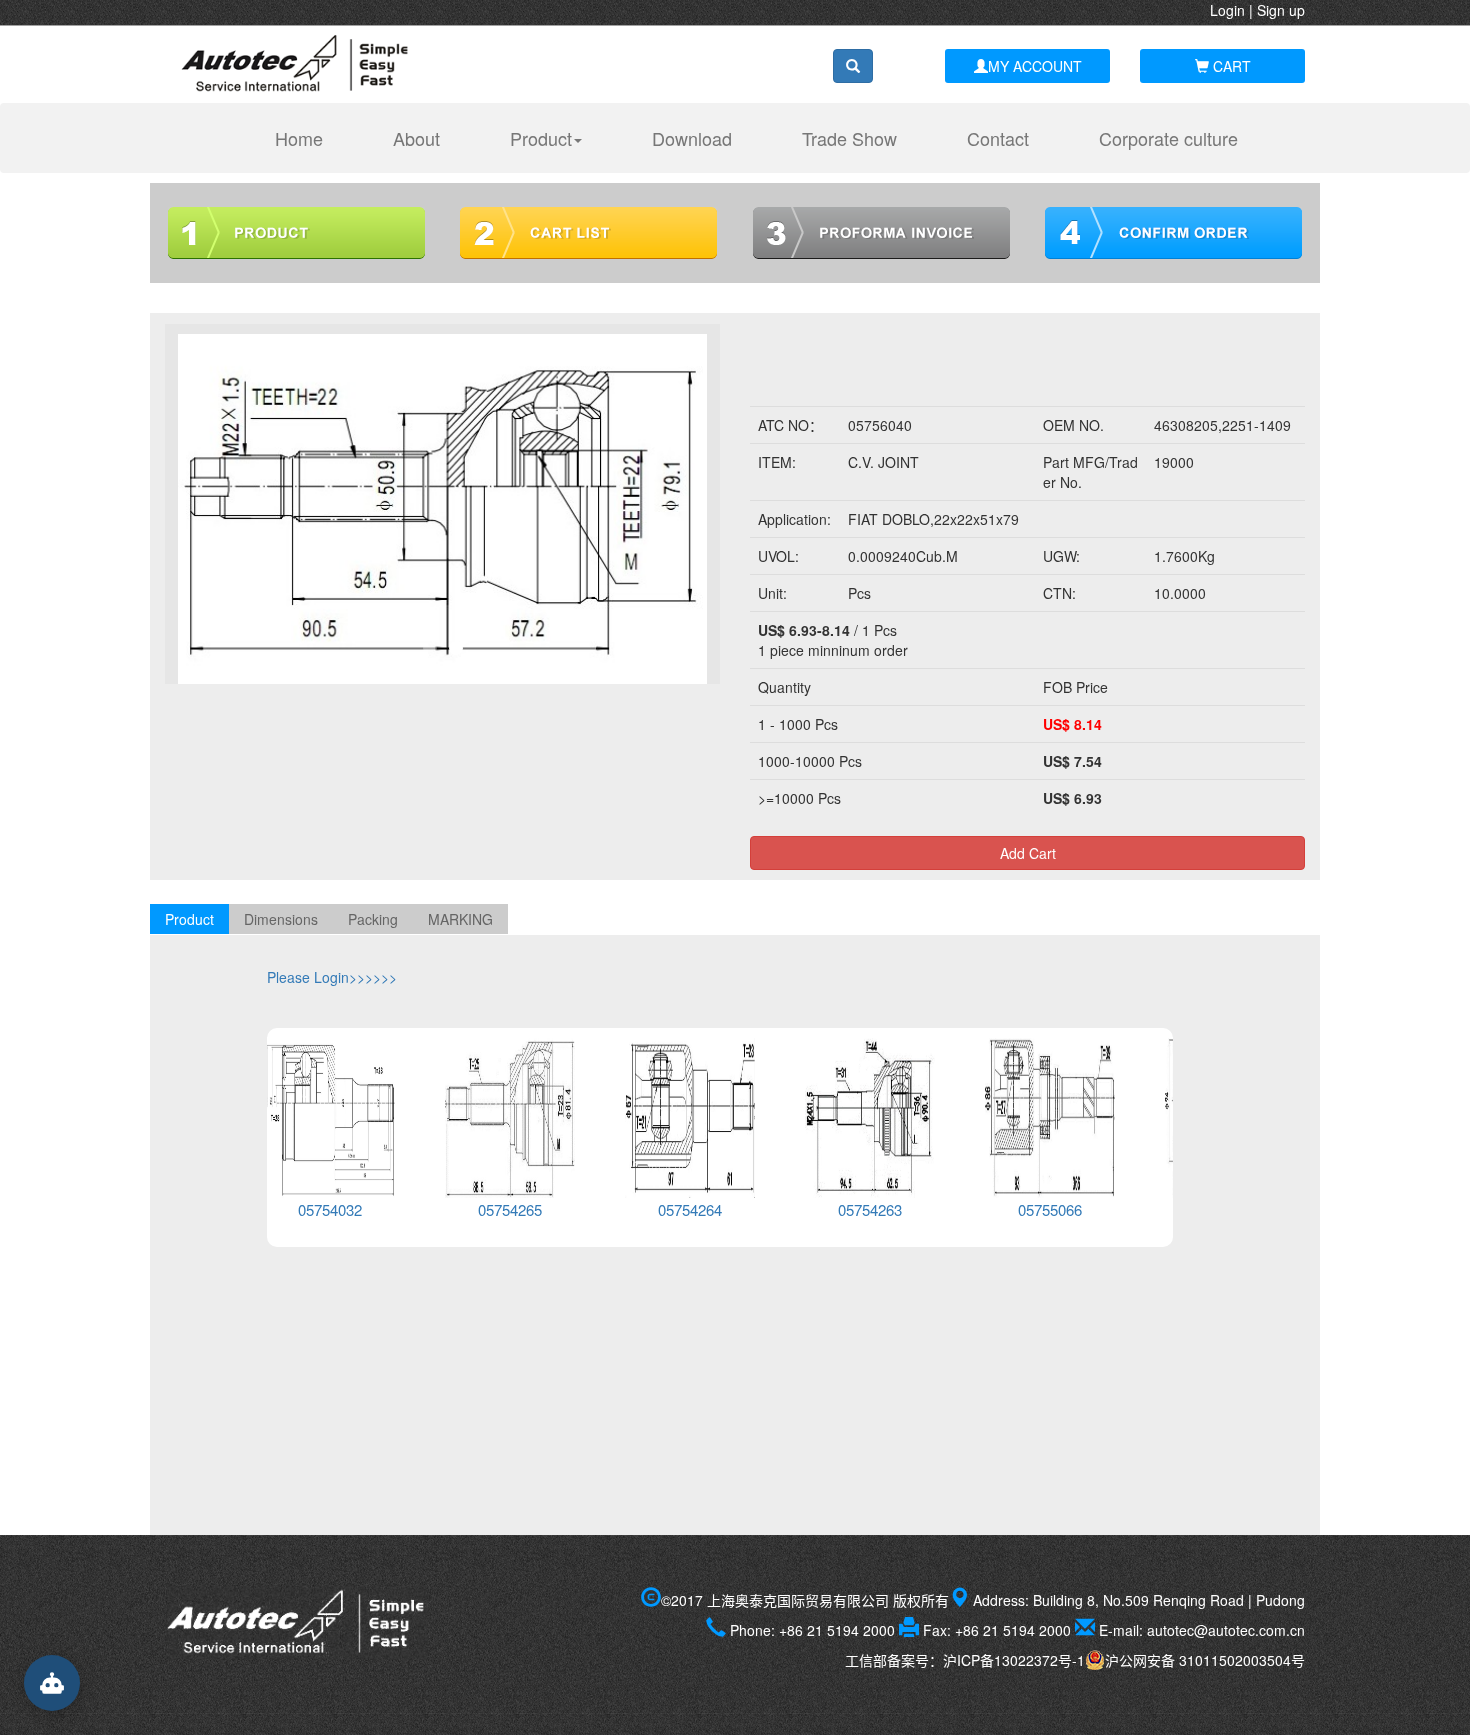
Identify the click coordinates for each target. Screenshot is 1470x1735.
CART (1230, 66)
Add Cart (1028, 853)
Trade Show (849, 138)
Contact (998, 138)
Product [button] (541, 138)
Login (1227, 10)
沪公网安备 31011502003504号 (1205, 1660)
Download (692, 138)
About (416, 138)
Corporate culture (1168, 138)
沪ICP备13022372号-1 (1014, 1660)
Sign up (1281, 10)
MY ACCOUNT (1035, 66)
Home (309, 137)
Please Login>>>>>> (332, 977)
